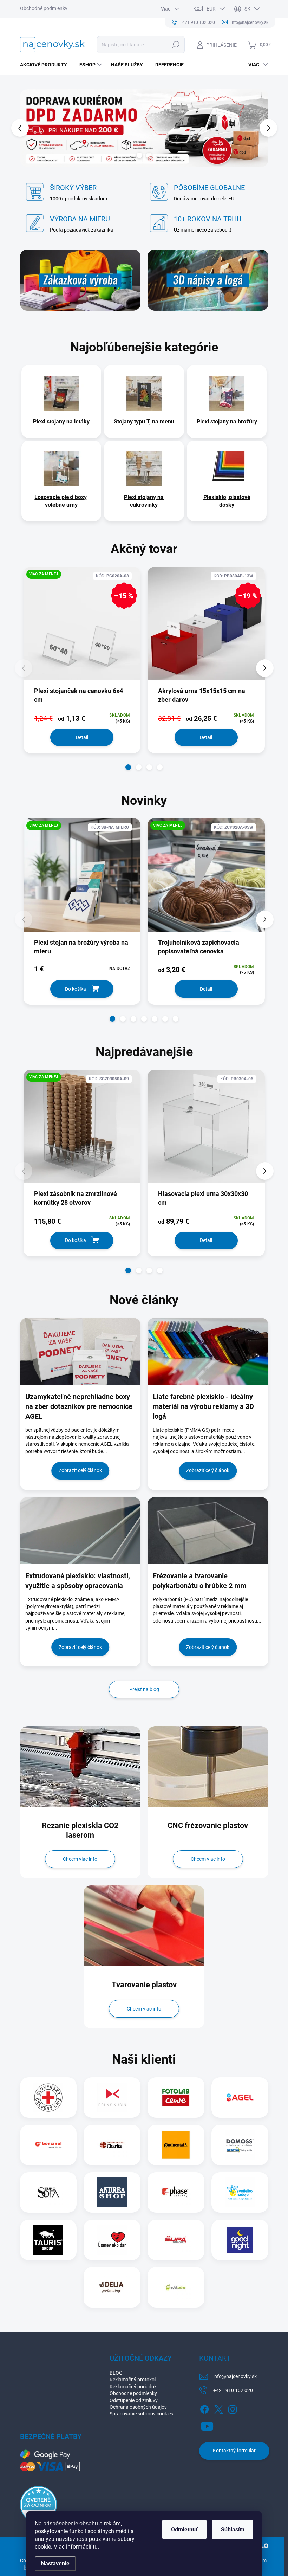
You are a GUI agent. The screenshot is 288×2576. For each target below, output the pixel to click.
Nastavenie (55, 2564)
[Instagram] (233, 2408)
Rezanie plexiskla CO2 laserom (80, 1830)
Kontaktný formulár (234, 2451)
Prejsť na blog (144, 1689)
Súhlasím (233, 2529)
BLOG (116, 2373)
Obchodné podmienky (44, 8)
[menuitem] (46, 65)
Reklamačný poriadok (133, 2387)
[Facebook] (204, 2408)
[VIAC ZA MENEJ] (82, 880)
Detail (82, 737)
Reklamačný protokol (133, 2380)
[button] (24, 128)
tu (95, 2547)
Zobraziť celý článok (80, 1470)
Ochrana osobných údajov (138, 2407)
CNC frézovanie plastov (208, 1826)
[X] (218, 2408)
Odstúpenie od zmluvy (134, 2400)
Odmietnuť (184, 2529)
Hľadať (175, 45)
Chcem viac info (80, 1859)
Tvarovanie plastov (144, 1985)
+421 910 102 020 (233, 2390)
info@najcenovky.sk (235, 2376)
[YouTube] (207, 2425)
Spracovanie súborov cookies (141, 2414)
